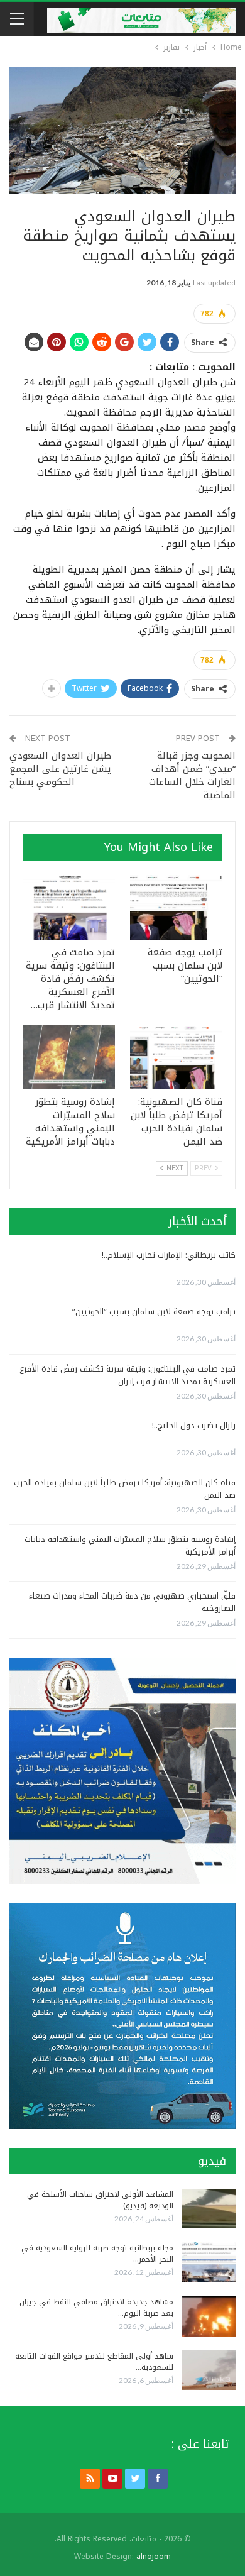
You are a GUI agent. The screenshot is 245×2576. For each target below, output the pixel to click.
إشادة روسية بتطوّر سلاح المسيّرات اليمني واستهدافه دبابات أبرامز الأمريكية (130, 1545)
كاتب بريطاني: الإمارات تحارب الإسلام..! (169, 1255)
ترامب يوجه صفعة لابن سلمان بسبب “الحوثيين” (154, 1312)
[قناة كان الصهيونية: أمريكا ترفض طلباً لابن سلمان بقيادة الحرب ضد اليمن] (176, 1057)
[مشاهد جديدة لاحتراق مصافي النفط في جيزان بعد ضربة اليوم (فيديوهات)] (209, 2316)
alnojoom (154, 2557)
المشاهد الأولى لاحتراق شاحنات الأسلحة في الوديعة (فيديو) (100, 2200)
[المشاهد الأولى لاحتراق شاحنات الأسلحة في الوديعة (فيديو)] (209, 2209)
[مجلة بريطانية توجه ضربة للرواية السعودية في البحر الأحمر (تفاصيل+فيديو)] (209, 2262)
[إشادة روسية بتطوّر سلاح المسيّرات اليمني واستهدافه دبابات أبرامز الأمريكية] (69, 1057)
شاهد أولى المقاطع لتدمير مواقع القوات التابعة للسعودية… (94, 2362)
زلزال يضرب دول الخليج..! (194, 1425)
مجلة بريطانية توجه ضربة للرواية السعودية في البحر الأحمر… (97, 2254)
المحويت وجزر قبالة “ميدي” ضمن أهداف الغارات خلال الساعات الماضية (192, 775)
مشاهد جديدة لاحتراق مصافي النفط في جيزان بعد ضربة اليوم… (96, 2308)
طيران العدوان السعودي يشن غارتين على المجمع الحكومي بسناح (60, 769)
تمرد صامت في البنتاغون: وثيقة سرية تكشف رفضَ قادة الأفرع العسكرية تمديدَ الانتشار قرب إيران (128, 1375)
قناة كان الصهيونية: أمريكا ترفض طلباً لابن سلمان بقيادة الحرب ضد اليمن (125, 1489)
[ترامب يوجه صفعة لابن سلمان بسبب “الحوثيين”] (176, 907)
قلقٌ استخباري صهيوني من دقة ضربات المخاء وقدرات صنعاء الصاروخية (132, 1602)
